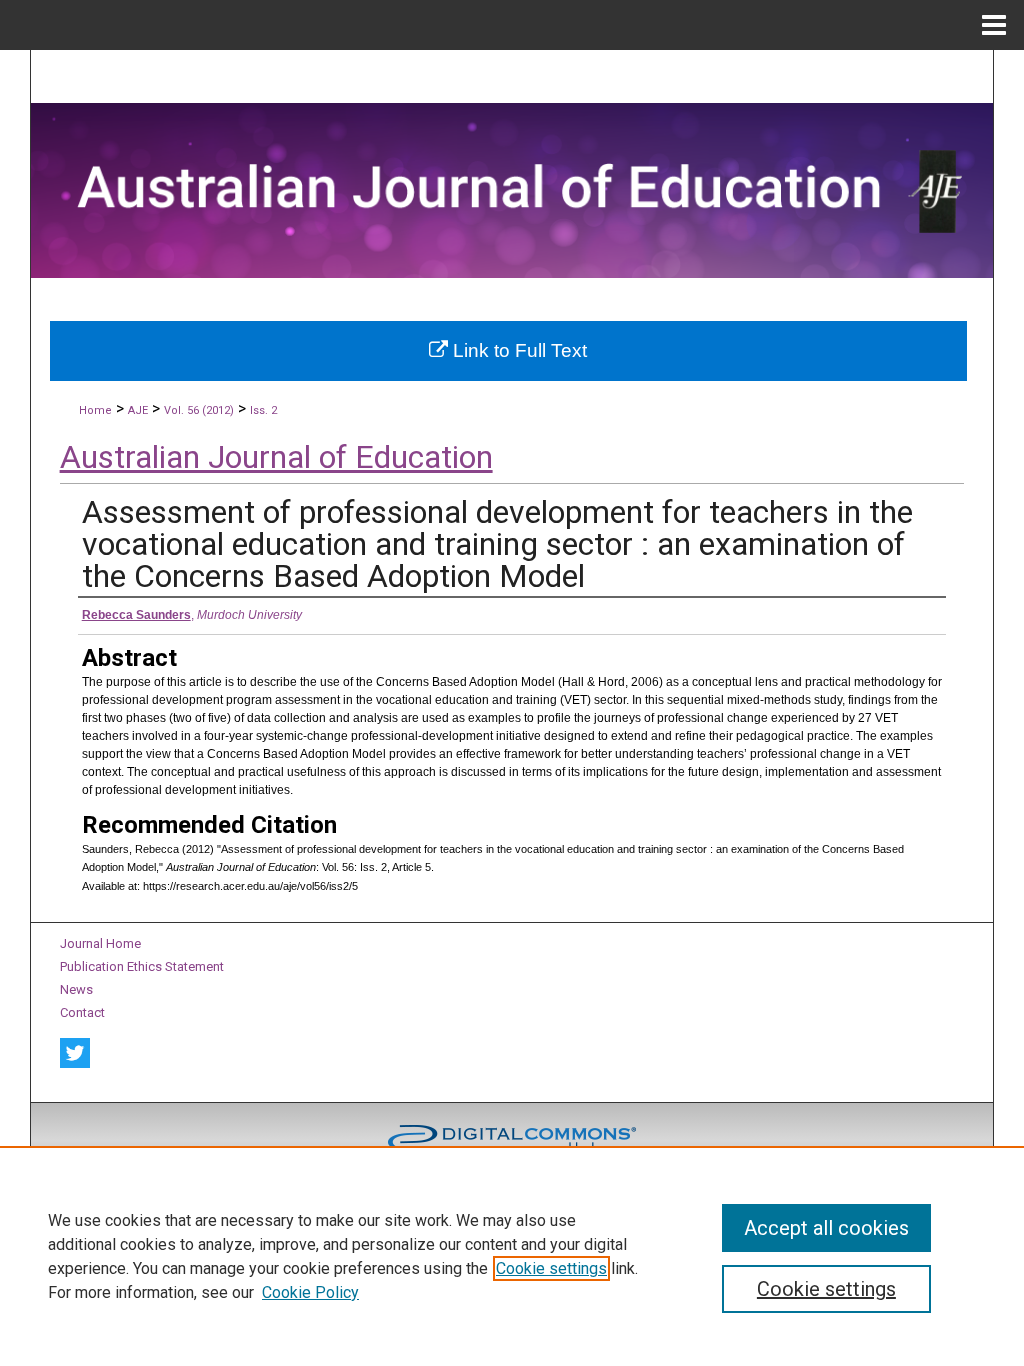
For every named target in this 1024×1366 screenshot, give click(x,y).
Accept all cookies (826, 1228)
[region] (512, 1256)
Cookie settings (551, 1268)
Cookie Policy (310, 1292)
